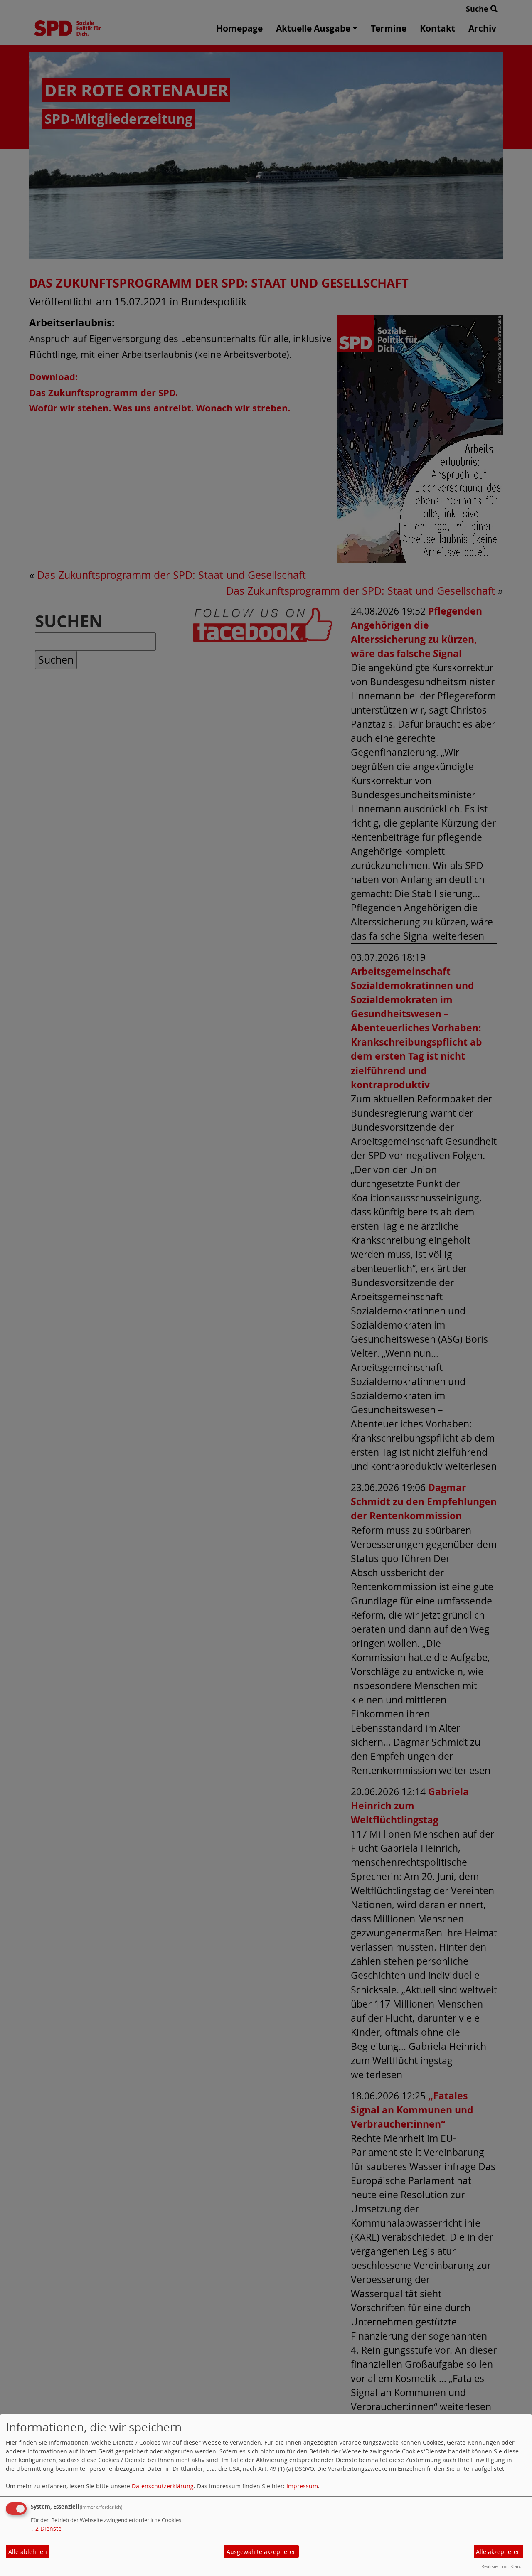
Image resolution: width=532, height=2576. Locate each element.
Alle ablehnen (28, 2552)
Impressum (302, 2486)
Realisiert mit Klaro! (502, 2566)
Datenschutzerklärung (163, 2486)
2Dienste (46, 2528)
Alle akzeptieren (498, 2552)
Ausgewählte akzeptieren (262, 2552)
